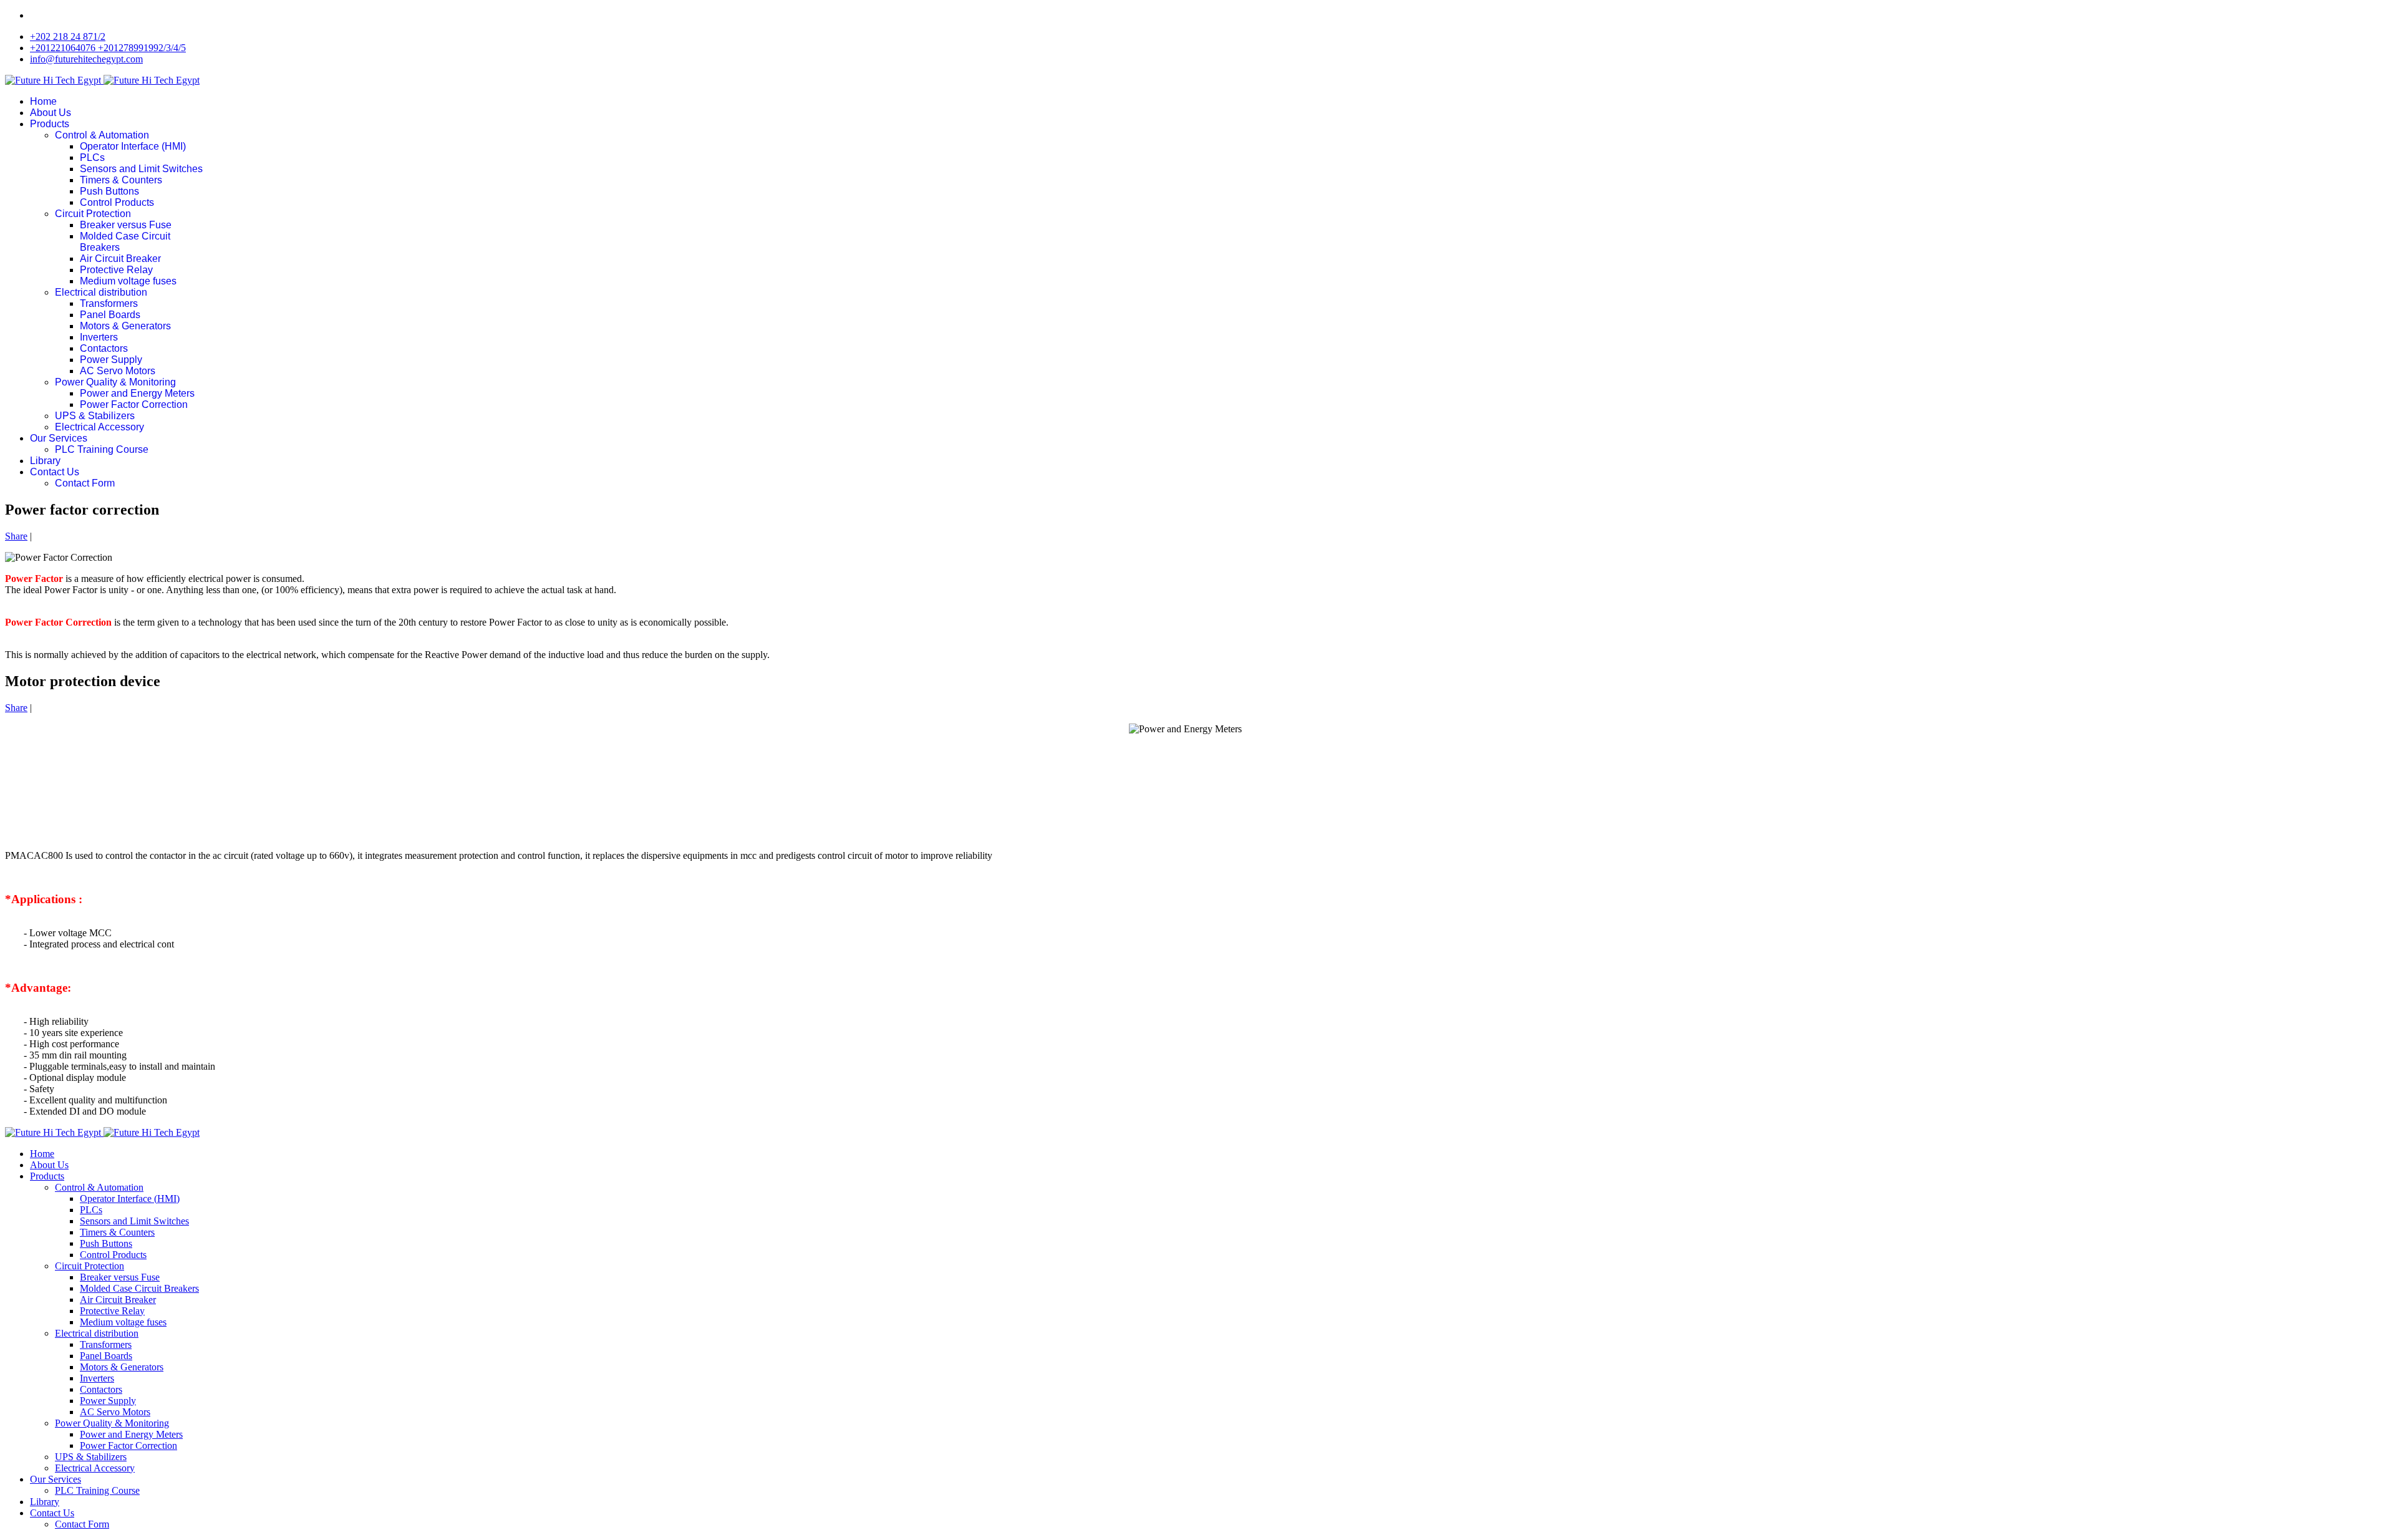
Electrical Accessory (99, 427)
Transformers (109, 303)
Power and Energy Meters (137, 393)
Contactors (104, 348)
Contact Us (55, 472)
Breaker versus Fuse (126, 225)
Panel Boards (110, 315)
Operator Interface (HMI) (133, 146)
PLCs (92, 157)
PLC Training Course (102, 449)
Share (16, 536)
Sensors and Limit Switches (141, 169)
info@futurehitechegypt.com (86, 59)
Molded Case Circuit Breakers (139, 1288)
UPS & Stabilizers (95, 416)
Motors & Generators (125, 326)
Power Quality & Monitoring (115, 382)
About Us (51, 113)
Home (43, 101)
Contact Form (85, 483)
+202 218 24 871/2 (68, 36)
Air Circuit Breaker (120, 259)
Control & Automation (102, 135)
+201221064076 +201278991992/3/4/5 (108, 48)
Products (50, 124)
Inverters (99, 337)
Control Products (117, 202)
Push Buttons (109, 191)
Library (45, 461)
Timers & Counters (121, 180)
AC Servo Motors (118, 371)
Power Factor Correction (134, 404)
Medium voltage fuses (128, 281)
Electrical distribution (101, 292)
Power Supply (111, 360)
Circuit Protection (93, 214)
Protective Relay (116, 270)
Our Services (59, 438)
